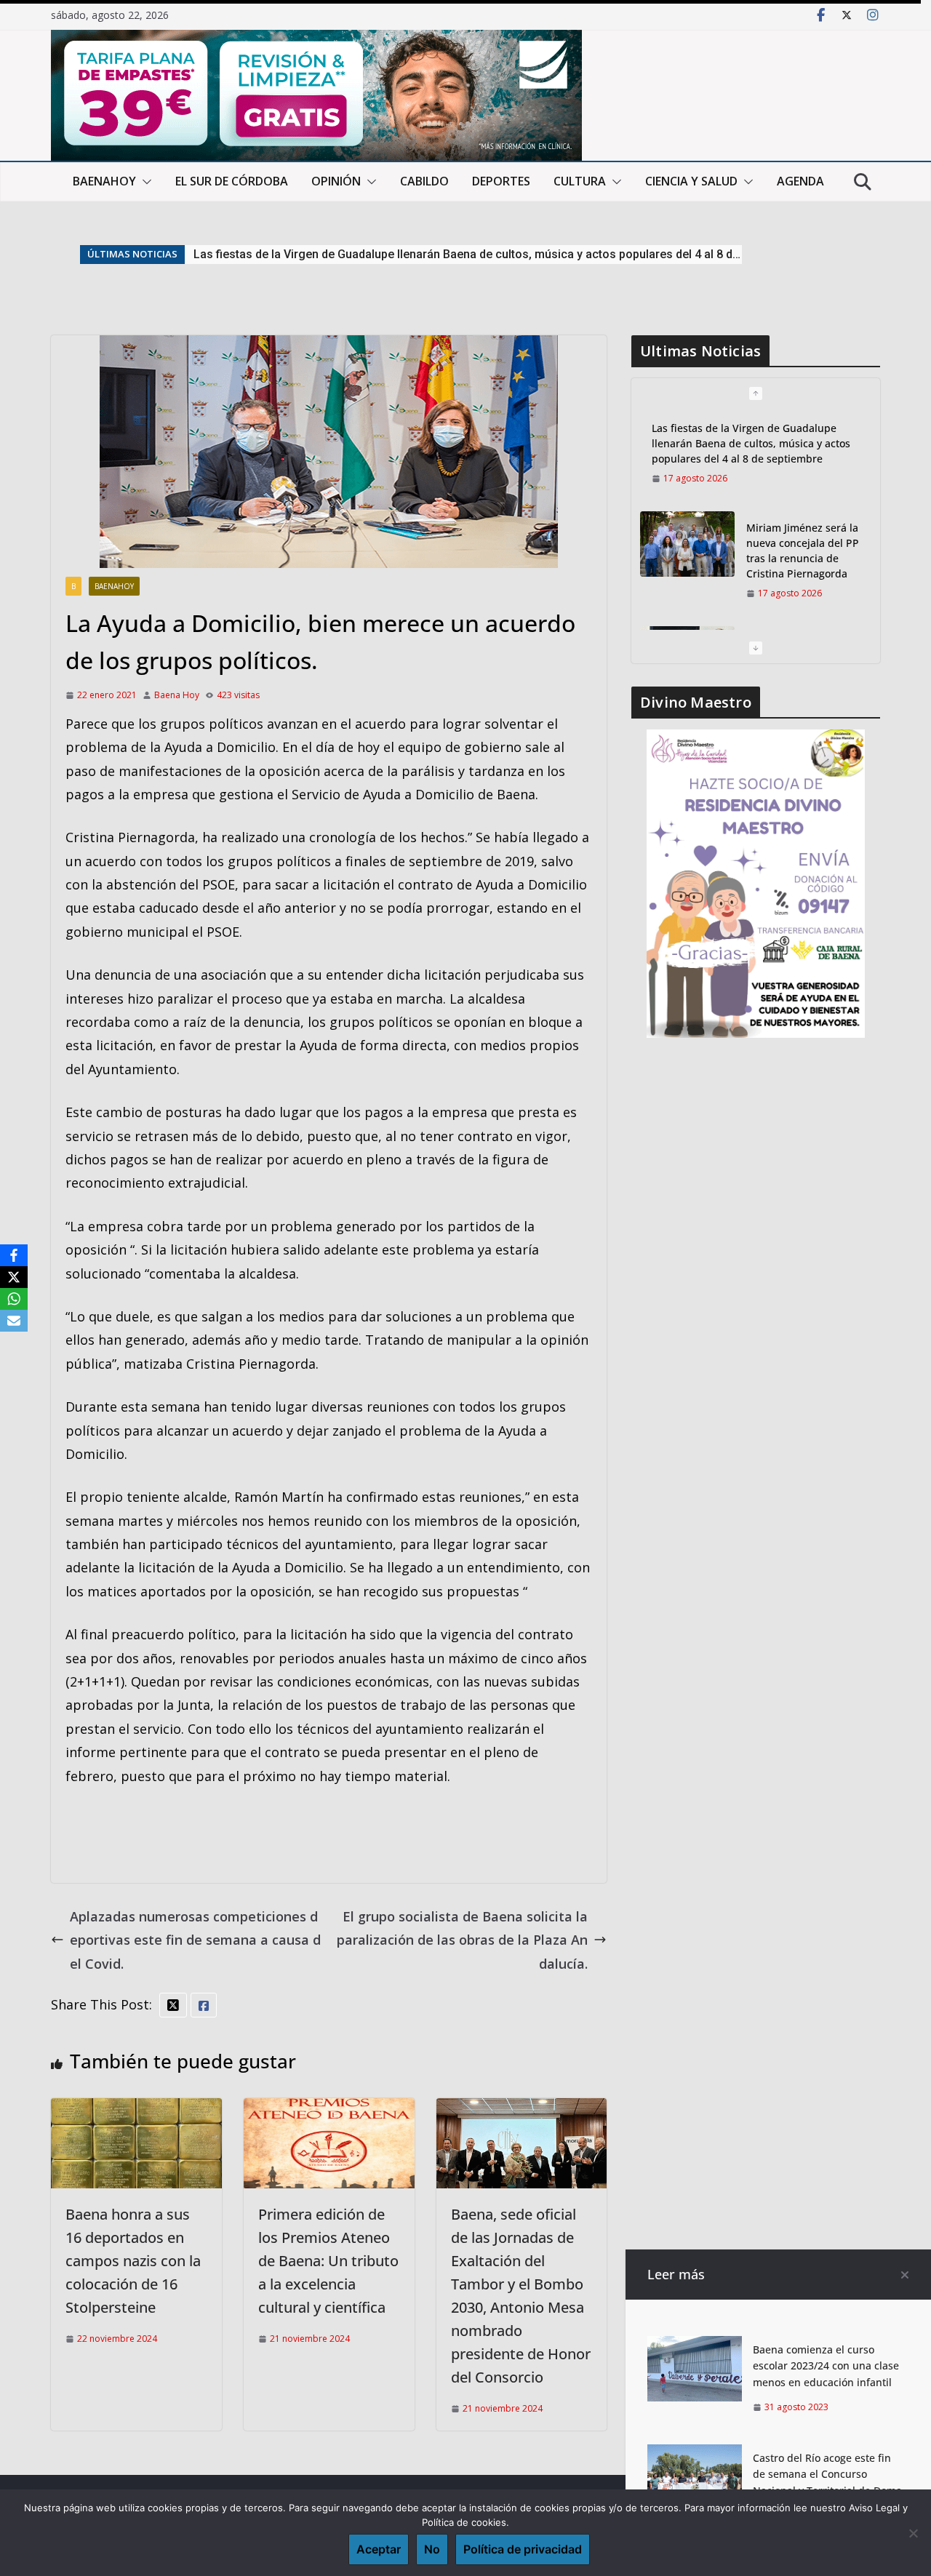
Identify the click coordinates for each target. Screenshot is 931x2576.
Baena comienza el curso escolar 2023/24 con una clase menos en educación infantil (826, 2366)
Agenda (800, 181)
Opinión (336, 181)
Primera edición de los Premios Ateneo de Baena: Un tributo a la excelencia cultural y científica (328, 2261)
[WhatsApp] (14, 1299)
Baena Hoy (177, 695)
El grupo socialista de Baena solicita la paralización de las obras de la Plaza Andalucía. (462, 1940)
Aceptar (379, 2549)
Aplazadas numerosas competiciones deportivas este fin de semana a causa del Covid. (195, 1940)
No (432, 2549)
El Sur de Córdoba (232, 181)
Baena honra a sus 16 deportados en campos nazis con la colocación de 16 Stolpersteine (133, 2261)
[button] (144, 182)
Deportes (501, 181)
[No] (913, 2533)
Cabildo (424, 181)
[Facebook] (14, 1255)
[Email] (14, 1321)
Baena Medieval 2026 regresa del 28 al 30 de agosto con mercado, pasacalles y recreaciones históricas (803, 573)
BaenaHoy (104, 181)
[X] (14, 1277)
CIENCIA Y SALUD (691, 181)
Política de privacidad (523, 2549)
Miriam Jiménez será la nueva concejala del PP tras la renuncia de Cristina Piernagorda (427, 254)
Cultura (580, 181)
